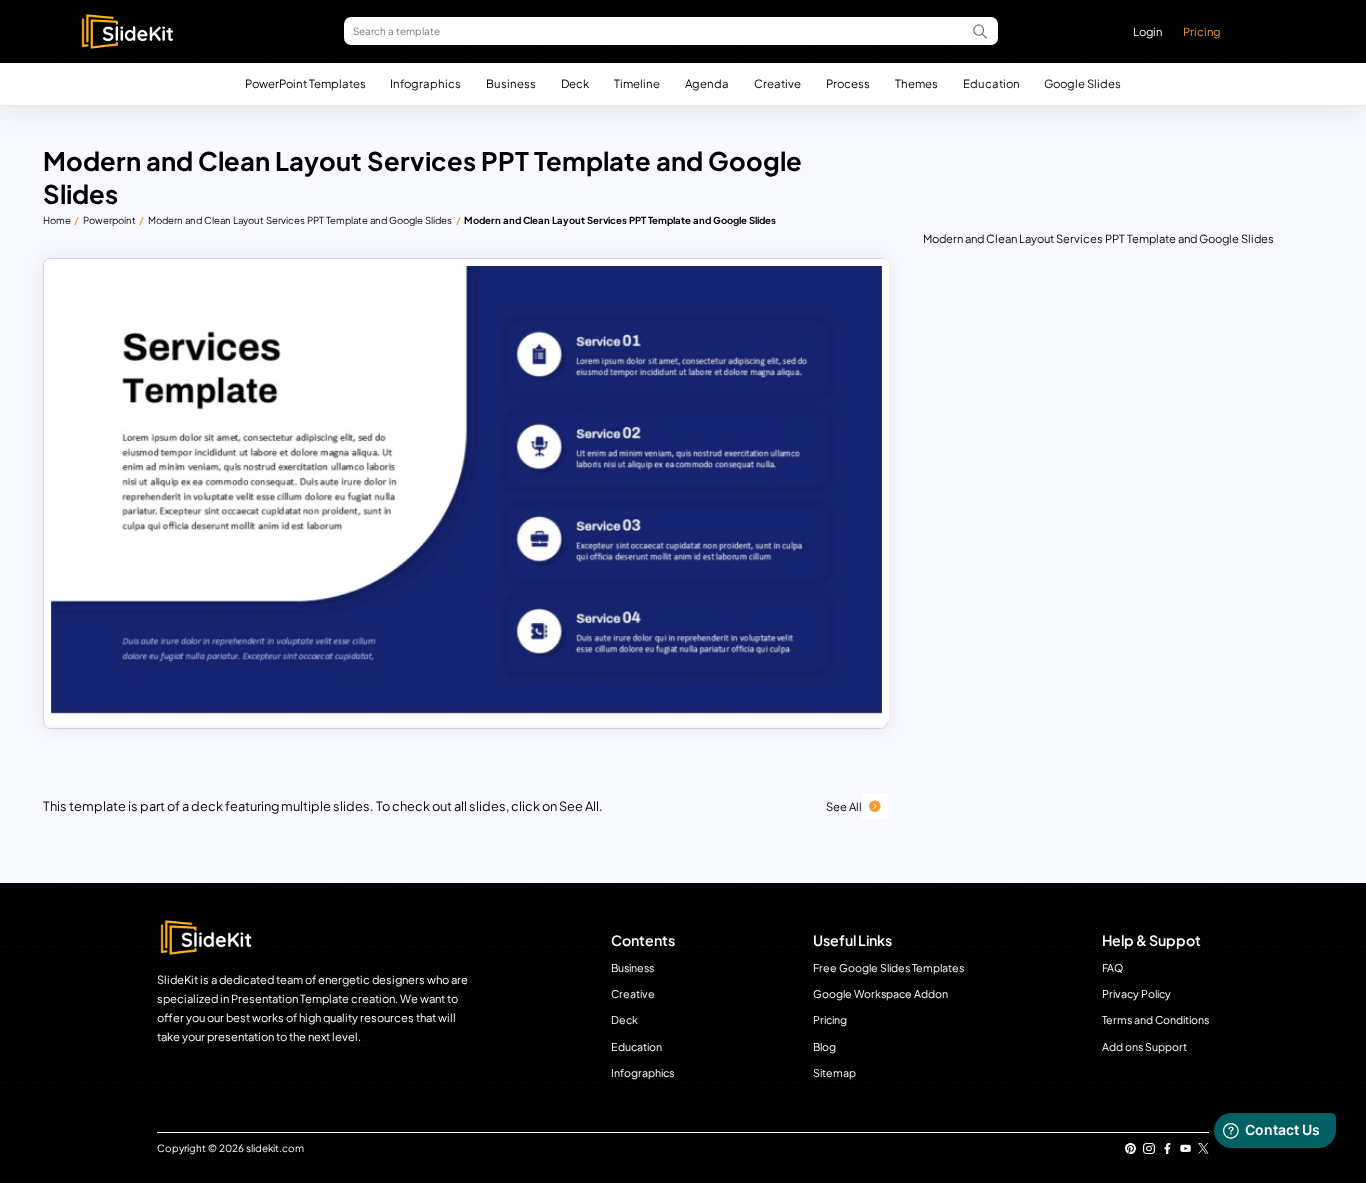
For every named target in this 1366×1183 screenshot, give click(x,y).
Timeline (637, 83)
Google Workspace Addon (880, 993)
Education (991, 83)
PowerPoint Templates (305, 83)
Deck (575, 83)
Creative (777, 83)
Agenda (707, 83)
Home (57, 220)
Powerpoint (109, 220)
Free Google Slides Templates (888, 967)
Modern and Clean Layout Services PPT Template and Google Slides (300, 220)
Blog (824, 1046)
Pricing (1201, 31)
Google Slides (1082, 83)
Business (511, 83)
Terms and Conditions (1155, 1019)
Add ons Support (1144, 1046)
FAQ (1112, 967)
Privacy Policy (1136, 993)
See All (844, 806)
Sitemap (834, 1072)
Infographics (425, 83)
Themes (916, 83)
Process (848, 83)
